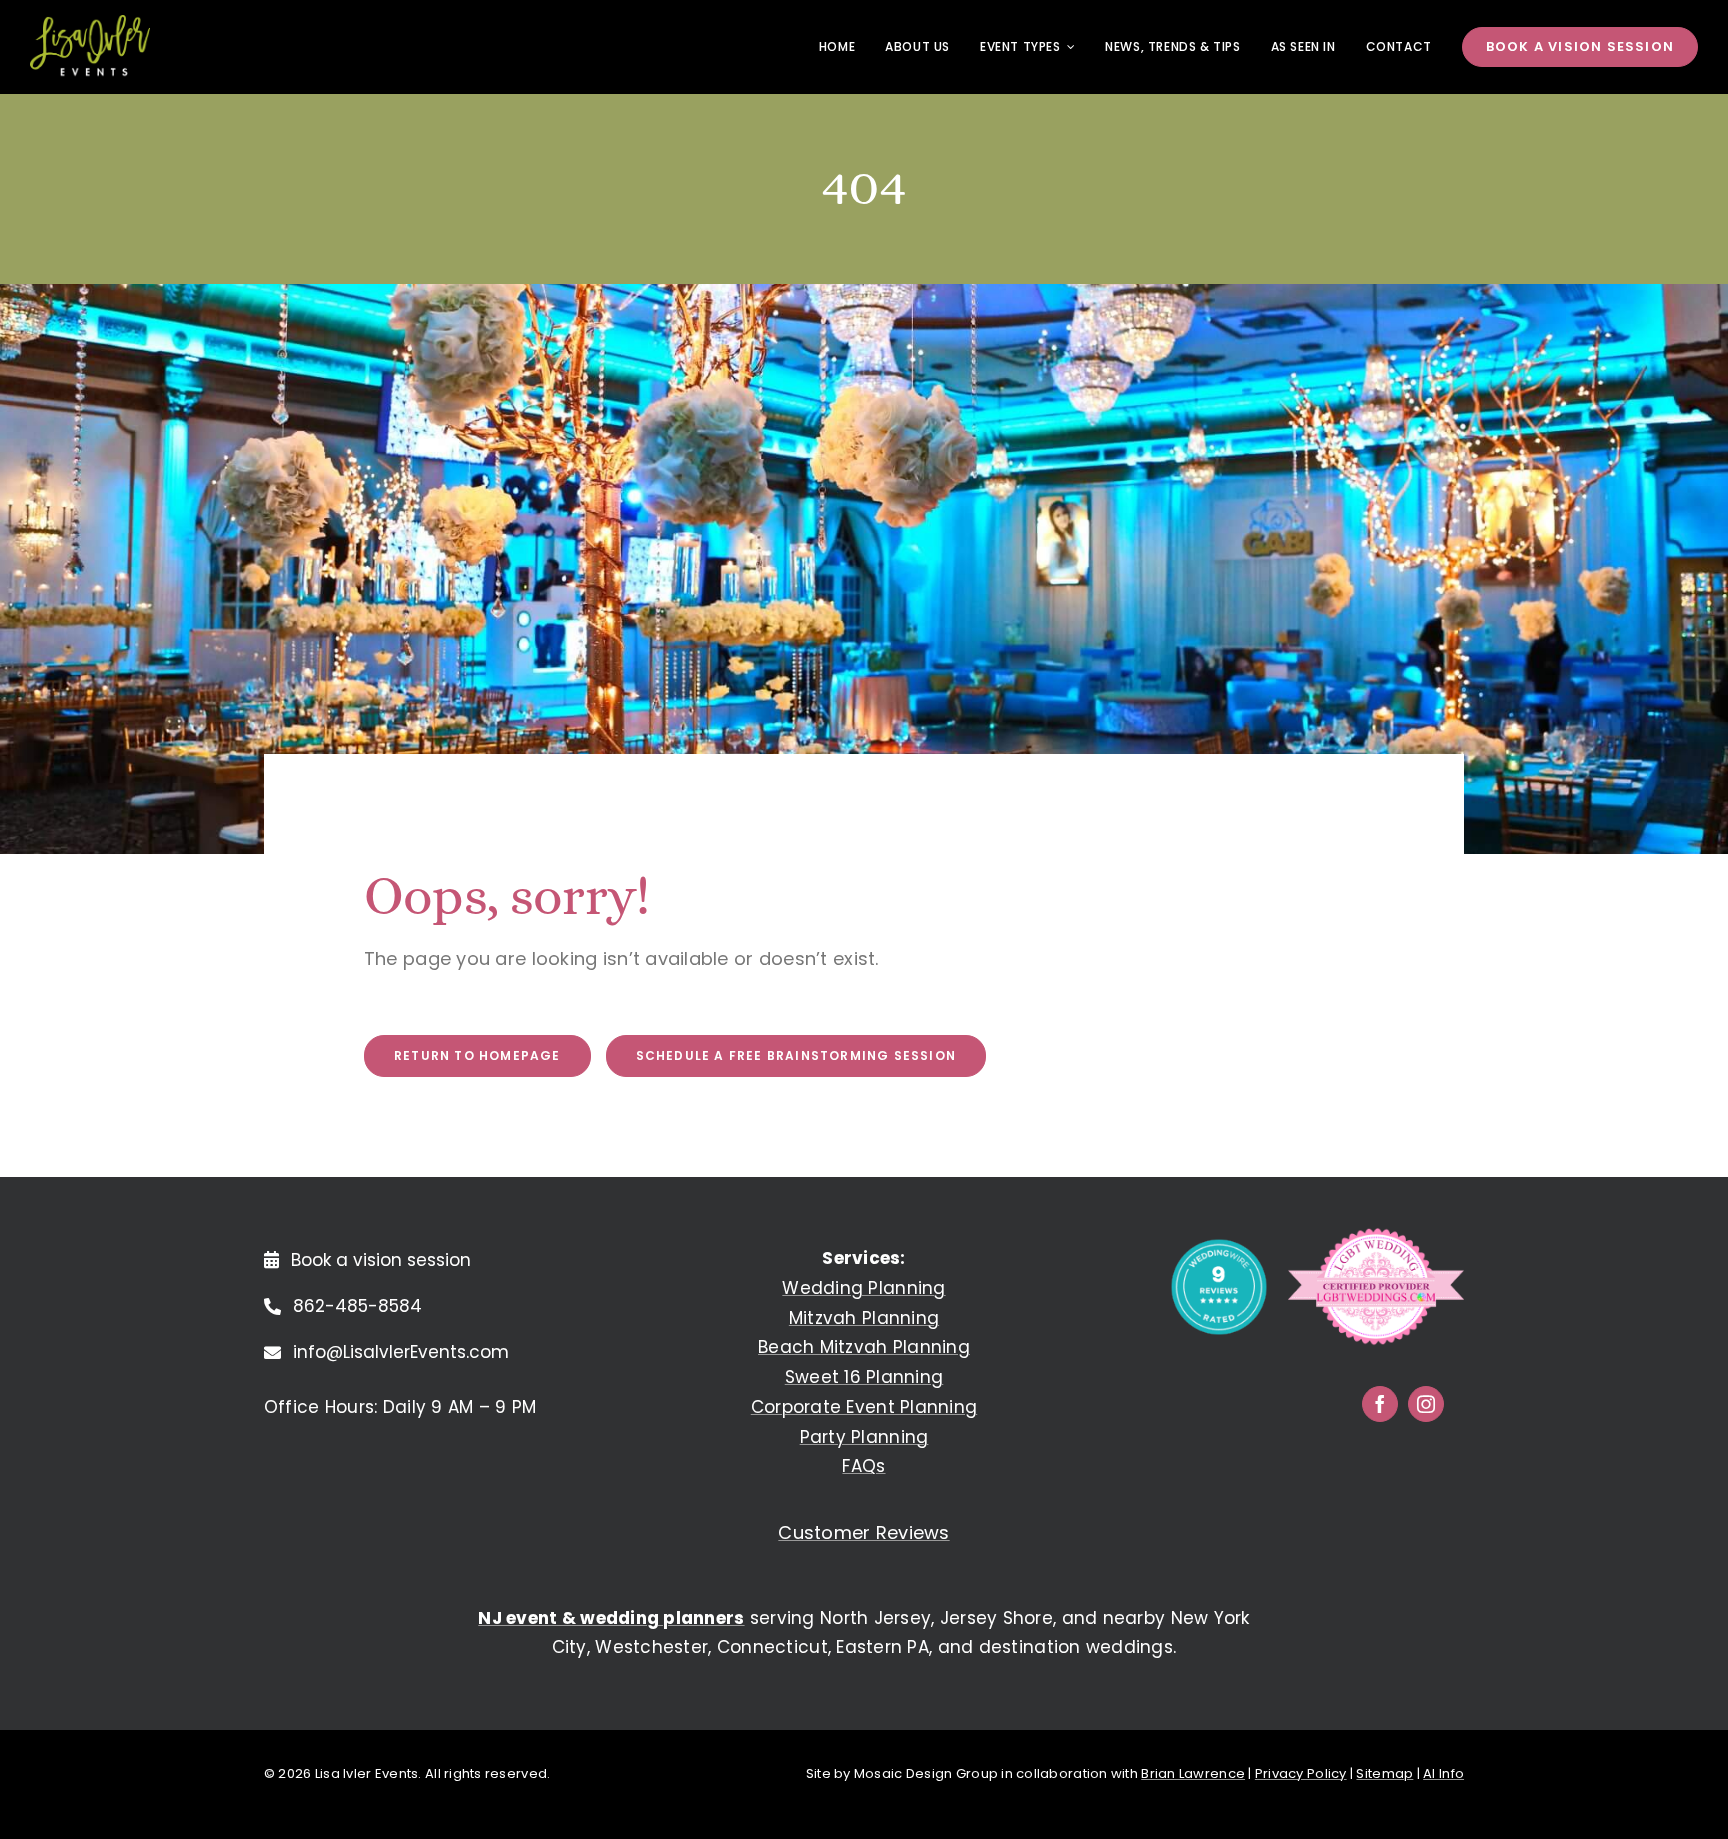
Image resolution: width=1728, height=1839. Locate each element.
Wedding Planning (863, 1288)
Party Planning (864, 1437)
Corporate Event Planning (864, 1407)
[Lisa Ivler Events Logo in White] (90, 23)
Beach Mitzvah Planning (864, 1347)
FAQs (863, 1466)
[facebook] (1380, 1404)
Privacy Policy (1301, 1773)
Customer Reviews (863, 1532)
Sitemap (1384, 1773)
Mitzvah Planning (864, 1318)
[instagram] (1426, 1404)
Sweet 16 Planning (864, 1377)
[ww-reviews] (1219, 1246)
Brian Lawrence (1193, 1773)
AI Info (1443, 1773)
